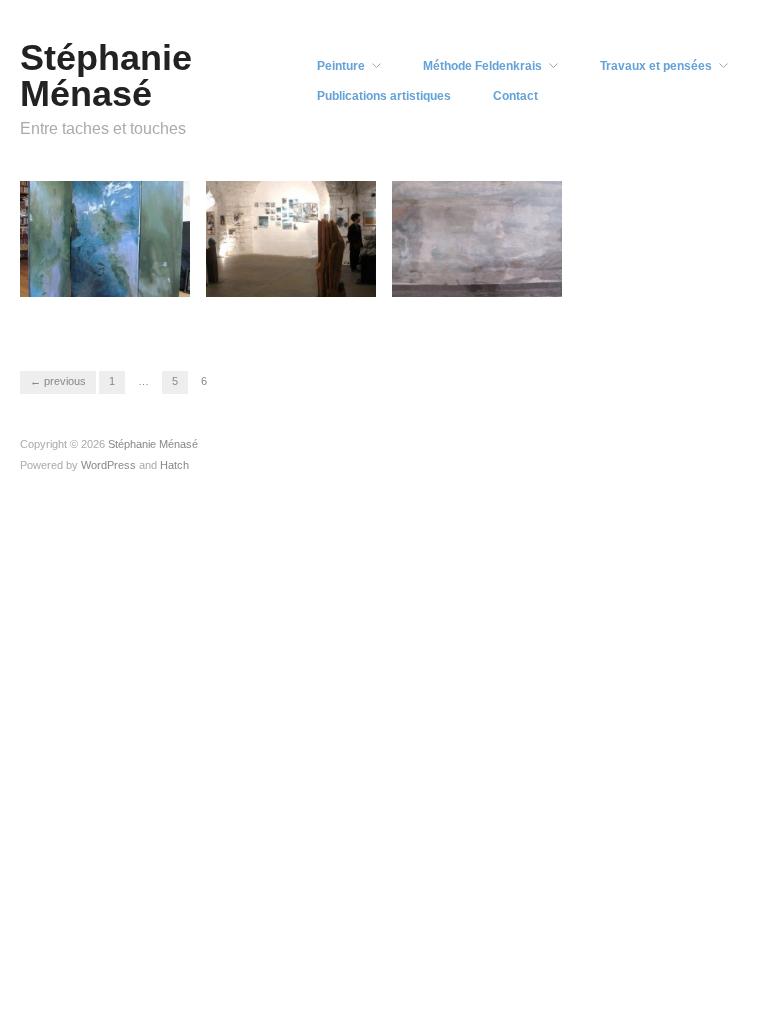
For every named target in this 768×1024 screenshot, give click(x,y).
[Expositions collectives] (291, 238)
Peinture (341, 66)
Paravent (151, 311)
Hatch (174, 465)
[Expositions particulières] (477, 238)
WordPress (108, 465)
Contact (515, 96)
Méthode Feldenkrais (482, 66)
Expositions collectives (270, 303)
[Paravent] (105, 238)
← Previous (58, 381)
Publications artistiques (384, 96)
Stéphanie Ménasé (106, 75)
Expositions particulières (457, 303)
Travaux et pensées (656, 66)
